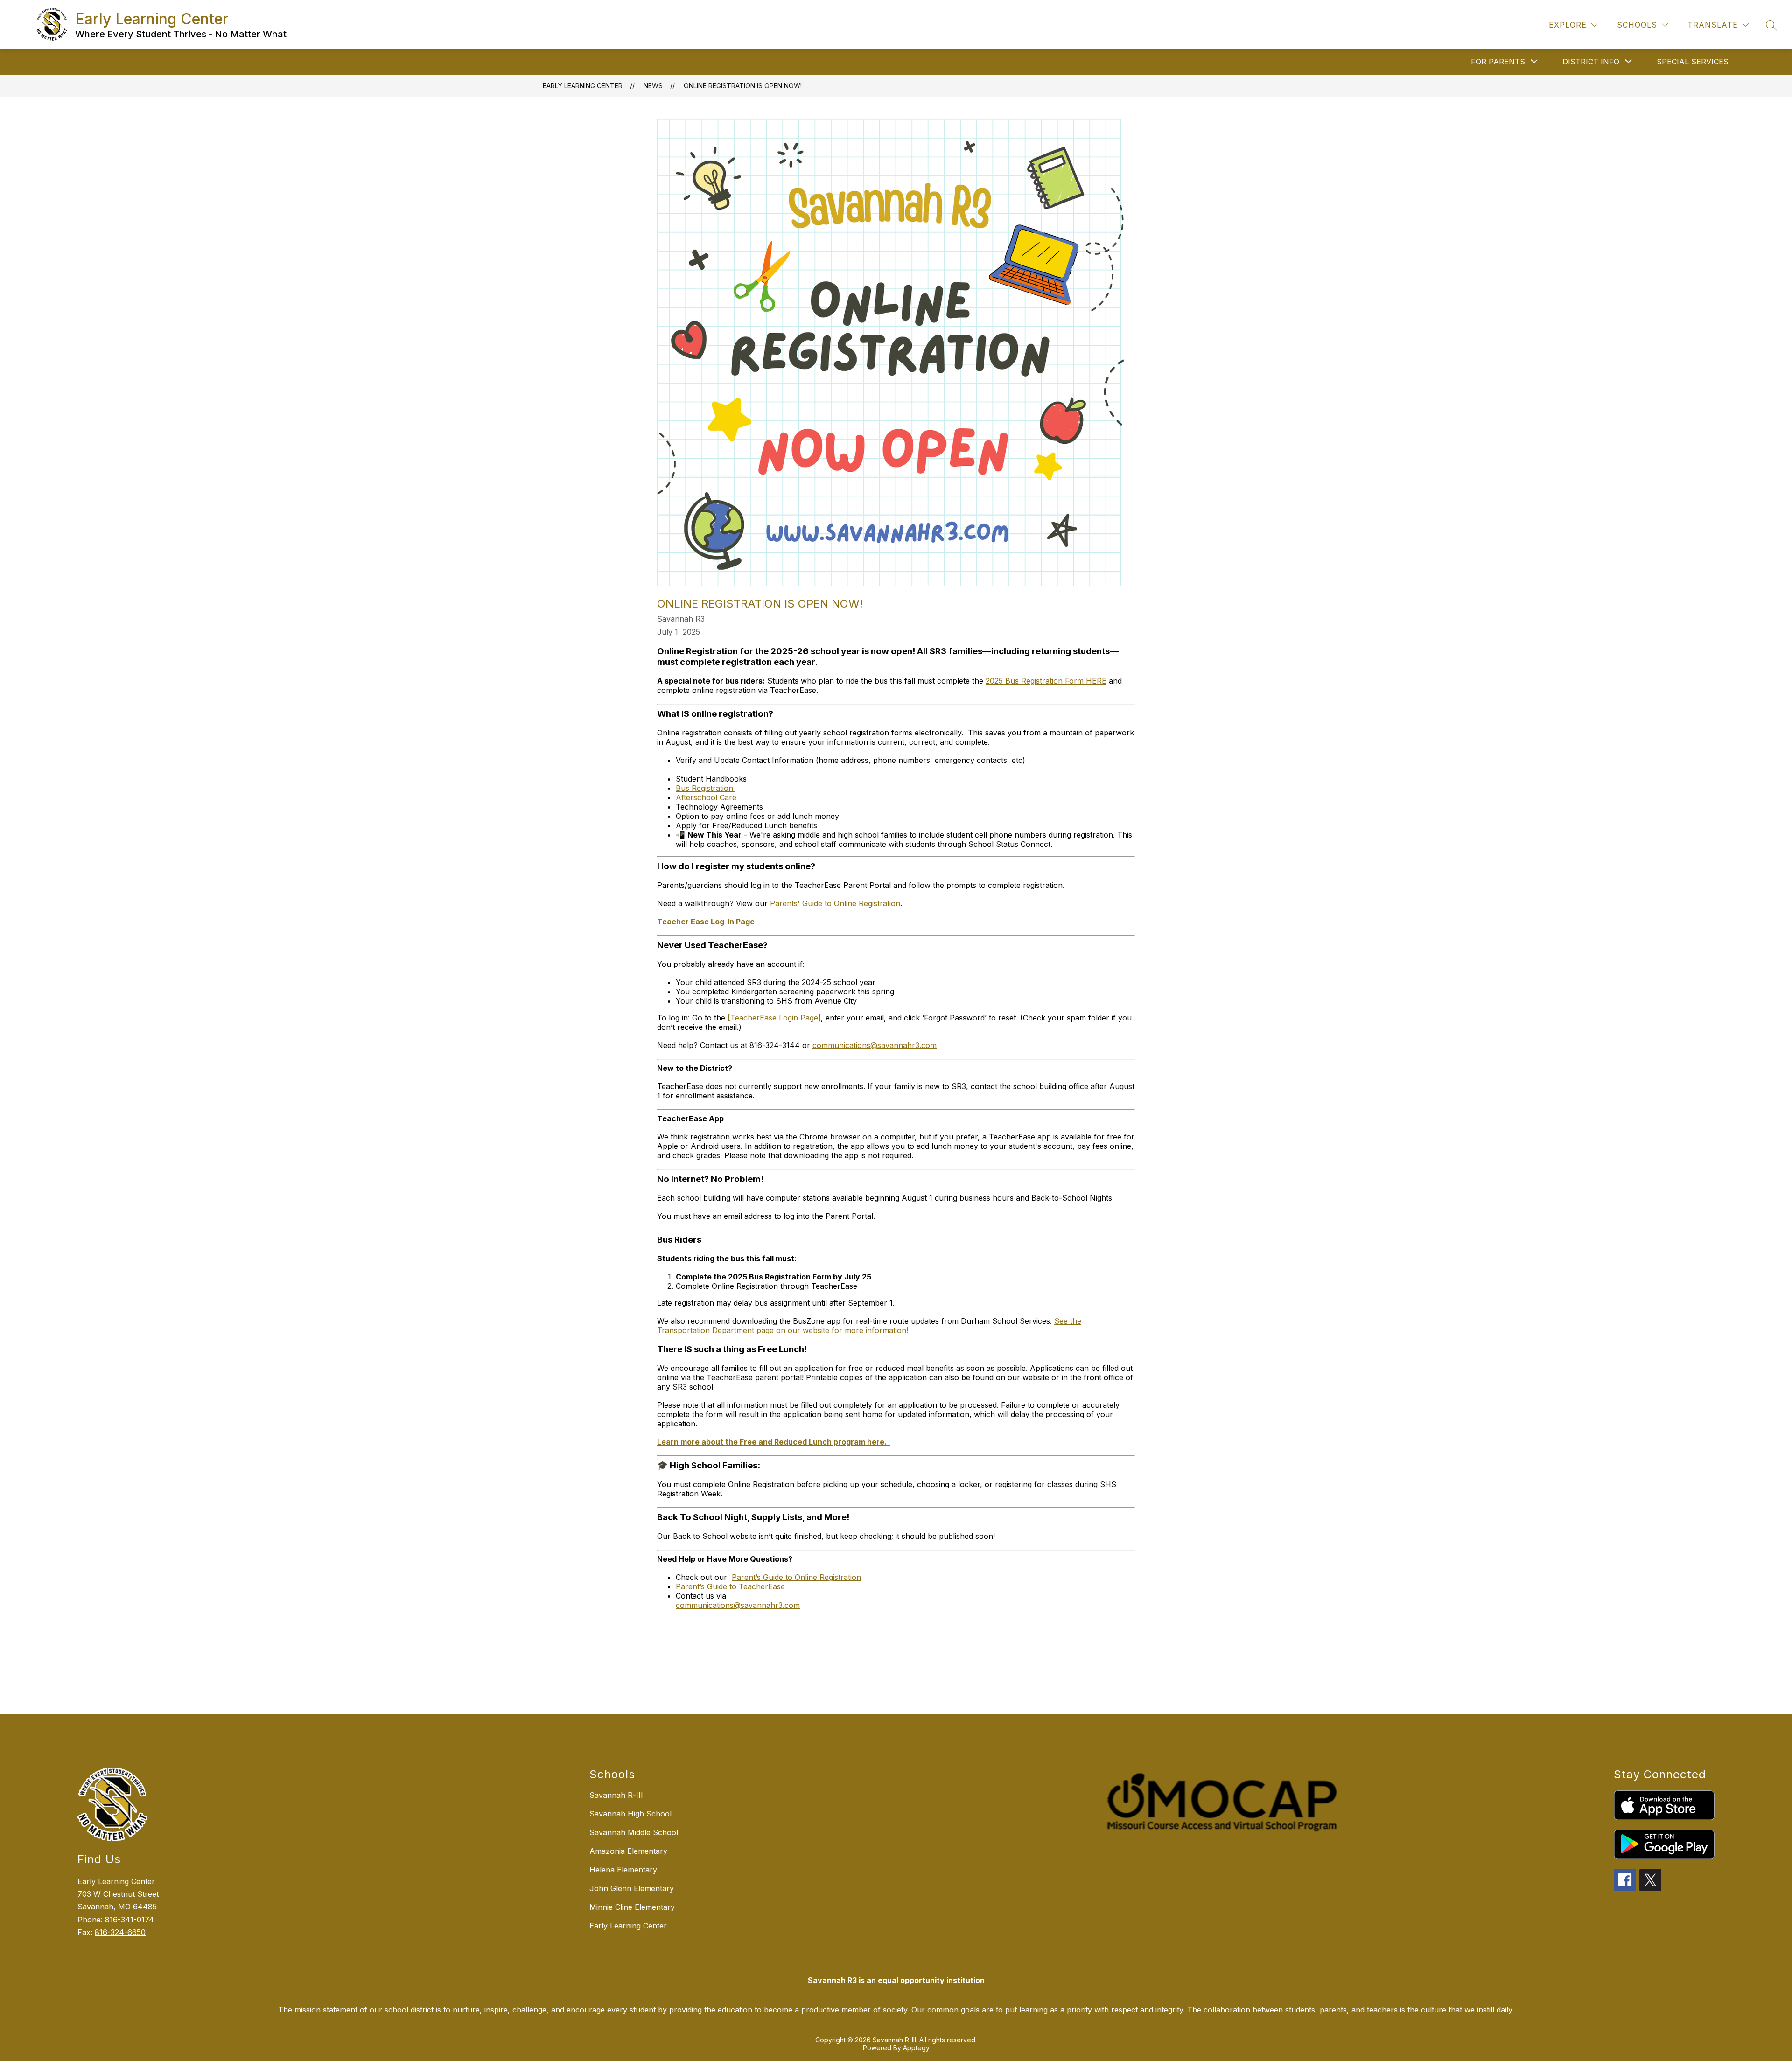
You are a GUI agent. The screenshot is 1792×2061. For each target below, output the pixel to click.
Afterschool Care (706, 797)
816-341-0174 (129, 1920)
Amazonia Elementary (628, 1851)
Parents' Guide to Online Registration (835, 903)
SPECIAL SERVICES (1693, 62)
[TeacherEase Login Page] (774, 1018)
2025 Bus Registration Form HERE (1046, 681)
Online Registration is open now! (743, 86)
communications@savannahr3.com (875, 1045)
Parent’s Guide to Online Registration (796, 1577)
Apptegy (916, 2048)
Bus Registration (706, 788)
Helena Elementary (623, 1870)
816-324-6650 (120, 1932)
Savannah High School (630, 1814)
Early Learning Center (583, 86)
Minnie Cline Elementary (632, 1907)
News (653, 86)
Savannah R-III (616, 1795)
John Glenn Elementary (632, 1888)
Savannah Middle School (634, 1832)
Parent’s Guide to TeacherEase (730, 1586)
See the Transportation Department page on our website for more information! (869, 1326)
